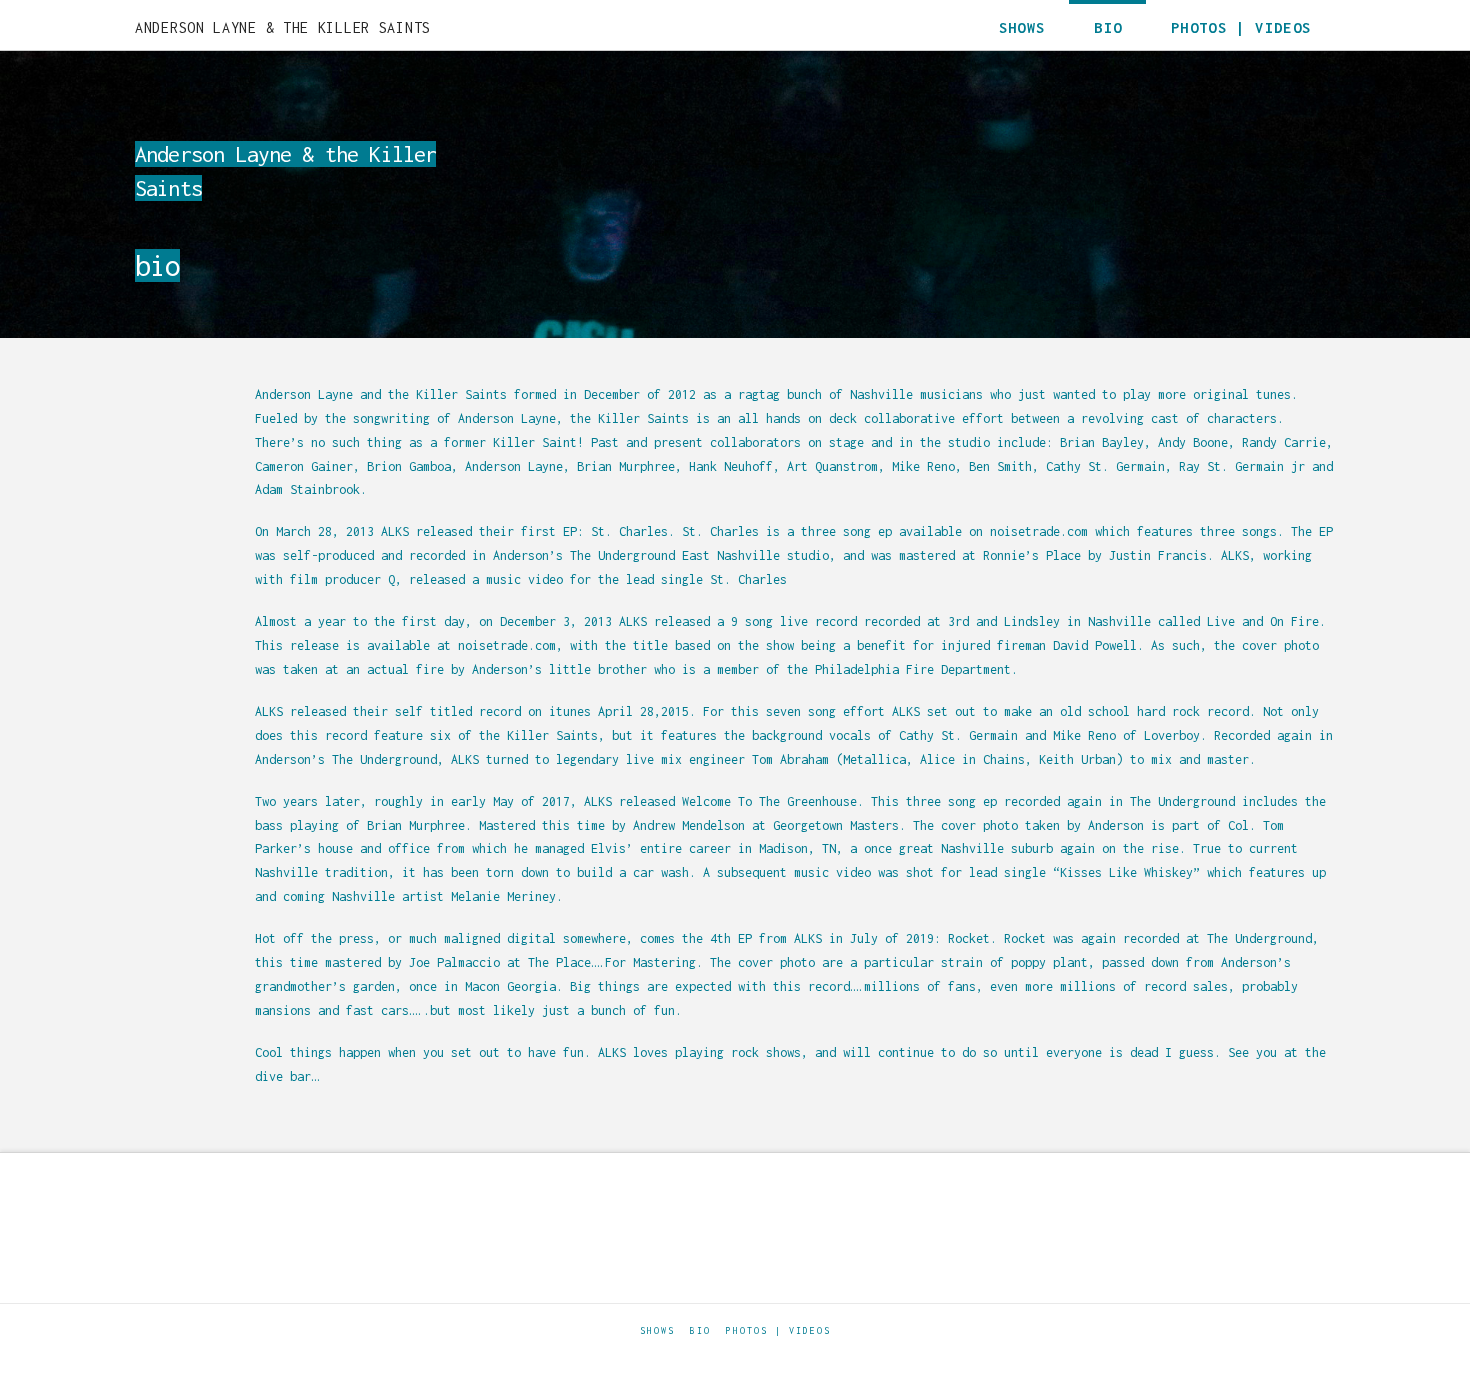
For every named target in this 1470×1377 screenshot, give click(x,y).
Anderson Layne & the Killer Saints (283, 28)
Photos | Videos (778, 1330)
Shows (657, 1330)
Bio (700, 1330)
